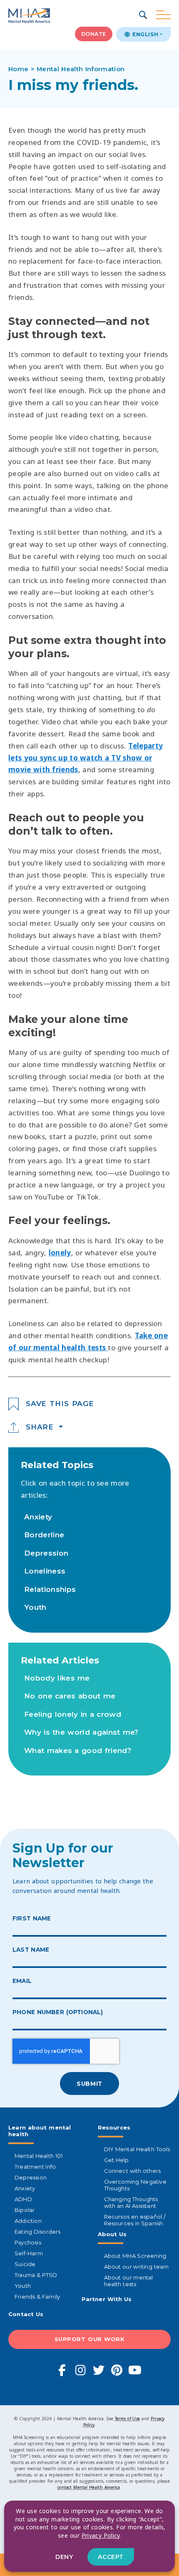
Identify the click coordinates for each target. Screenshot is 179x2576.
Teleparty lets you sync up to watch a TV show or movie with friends (86, 758)
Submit (89, 2084)
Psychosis (28, 2242)
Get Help (117, 2160)
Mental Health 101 (39, 2156)
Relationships (50, 1589)
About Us (112, 2234)
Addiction (28, 2221)
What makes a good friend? (78, 1751)
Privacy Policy (101, 2535)
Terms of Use (127, 2419)
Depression (46, 1553)
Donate (94, 34)
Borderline (44, 1535)
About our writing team (137, 2267)
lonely (60, 1253)
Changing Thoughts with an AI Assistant (131, 2202)
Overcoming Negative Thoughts (135, 2185)
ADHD (23, 2199)
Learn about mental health (40, 2131)
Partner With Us (107, 2299)
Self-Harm (29, 2253)
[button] (144, 16)
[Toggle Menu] (163, 15)
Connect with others (133, 2171)
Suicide (25, 2264)
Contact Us (26, 2314)
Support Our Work (90, 2339)
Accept (111, 2557)
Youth (35, 1607)
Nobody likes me (57, 1678)
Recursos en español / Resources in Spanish (135, 2220)
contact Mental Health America (89, 2487)
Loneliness (45, 1571)
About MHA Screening (135, 2256)
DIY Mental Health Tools (137, 2149)
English (144, 34)
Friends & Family (37, 2297)
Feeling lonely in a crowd (73, 1714)
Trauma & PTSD (36, 2275)
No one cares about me (70, 1696)
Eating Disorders (38, 2232)
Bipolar (25, 2210)
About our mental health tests (129, 2281)
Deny (64, 2557)
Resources (114, 2127)
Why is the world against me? (81, 1732)
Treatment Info (35, 2167)
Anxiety (38, 1517)
